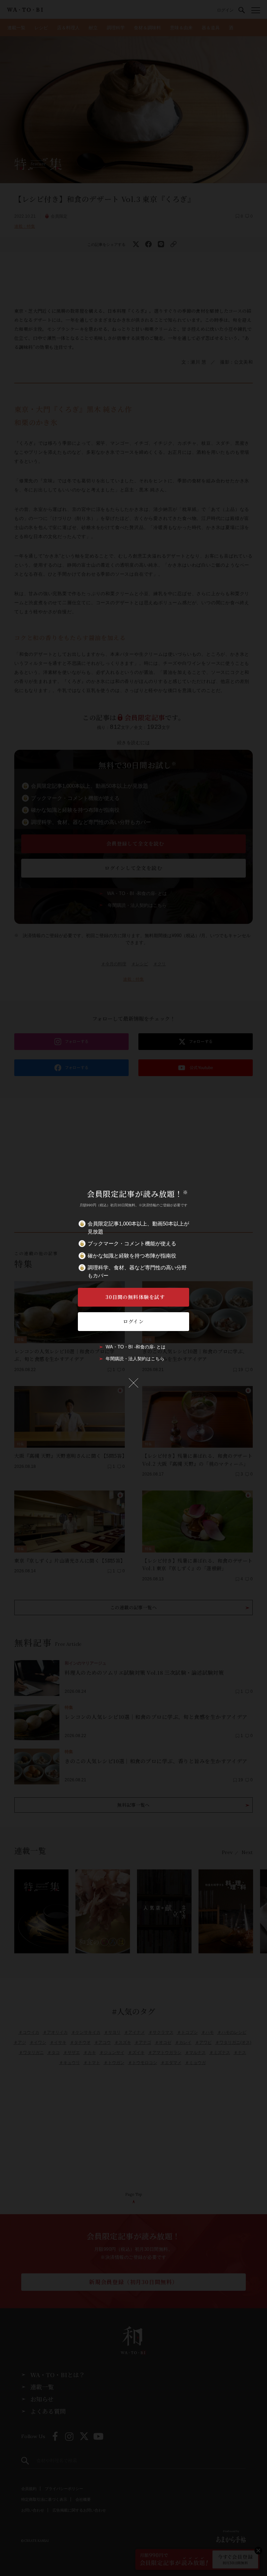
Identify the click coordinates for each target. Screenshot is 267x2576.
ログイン (133, 1321)
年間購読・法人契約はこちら (135, 1359)
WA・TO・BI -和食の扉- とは (136, 1347)
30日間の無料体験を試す (135, 1297)
